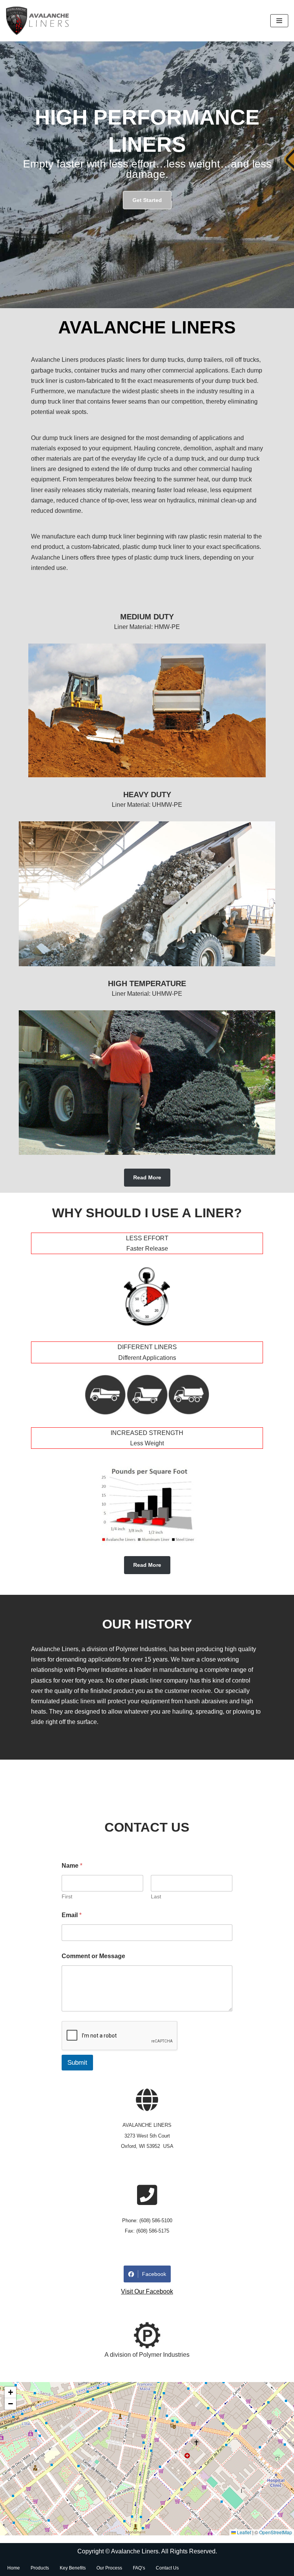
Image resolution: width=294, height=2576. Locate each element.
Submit (77, 2063)
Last (156, 1896)
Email (72, 1915)
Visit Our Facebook (147, 2291)
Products (40, 2568)
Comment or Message (93, 1956)
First (67, 1896)
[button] (10, 2392)
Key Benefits (73, 2568)
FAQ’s (139, 2568)
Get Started (147, 200)
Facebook (154, 2274)
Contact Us (167, 2568)
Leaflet (243, 2532)
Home (14, 2568)
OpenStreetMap (276, 2532)
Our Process (109, 2568)
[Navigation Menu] (279, 21)
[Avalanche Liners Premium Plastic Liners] (38, 21)
